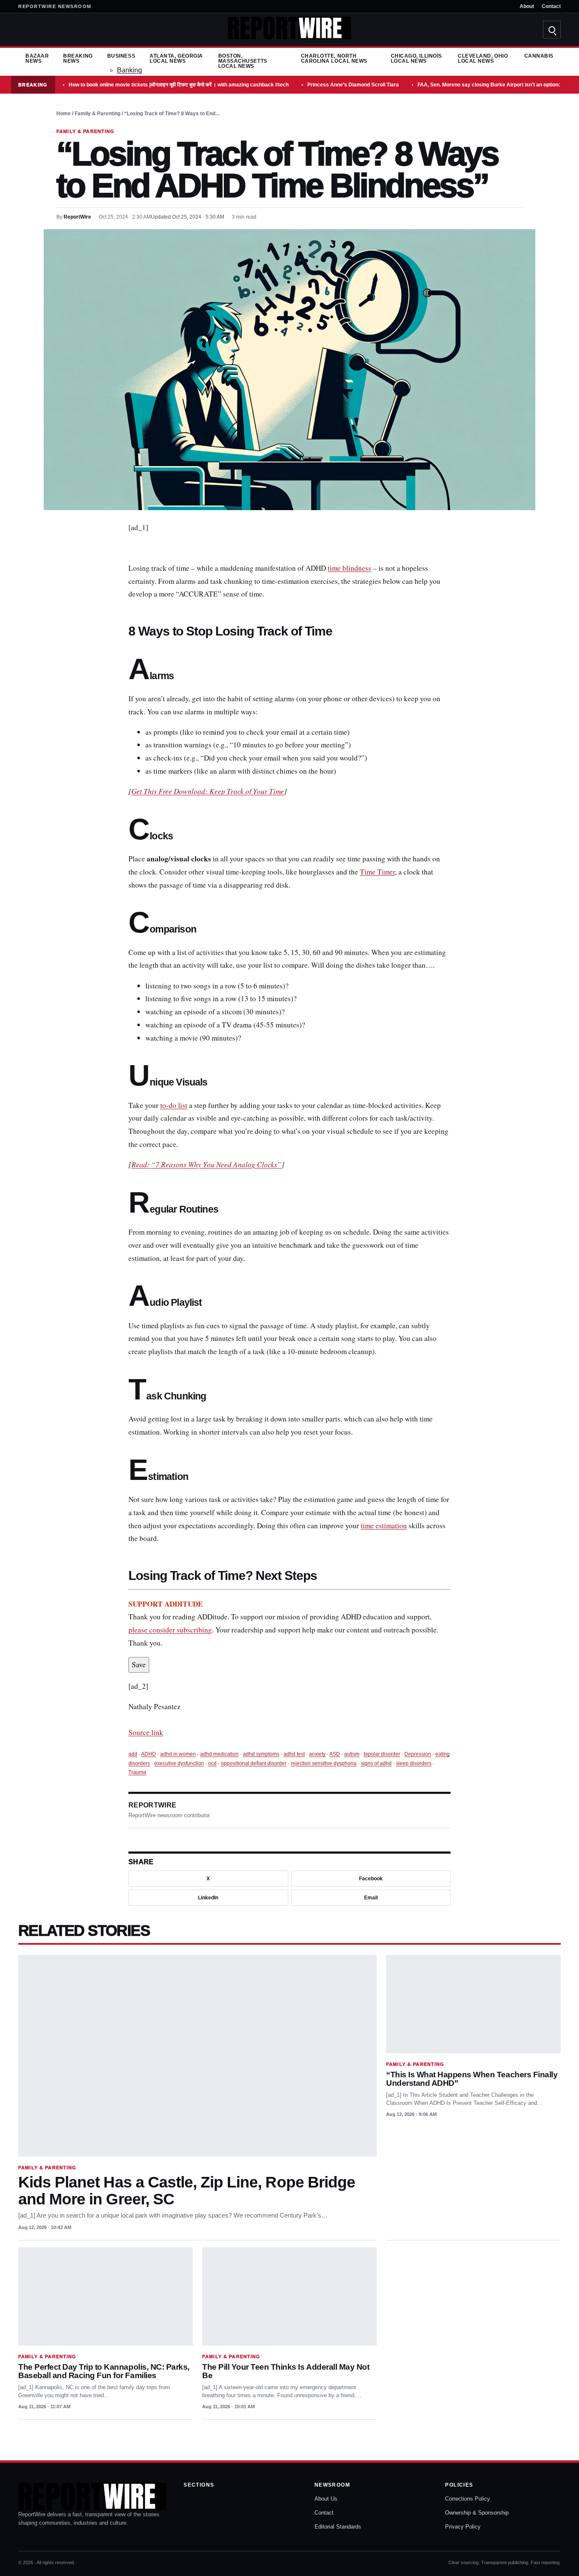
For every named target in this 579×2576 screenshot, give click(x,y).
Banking (129, 70)
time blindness (349, 568)
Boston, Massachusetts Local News (243, 61)
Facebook (371, 1879)
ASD (335, 1754)
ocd (212, 1763)
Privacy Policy (463, 2527)
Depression (418, 1754)
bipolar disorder (382, 1754)
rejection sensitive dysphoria (324, 1763)
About (527, 6)
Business (121, 56)
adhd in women (178, 1754)
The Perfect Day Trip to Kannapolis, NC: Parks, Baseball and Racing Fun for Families (104, 2371)
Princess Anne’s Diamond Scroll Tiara (353, 85)
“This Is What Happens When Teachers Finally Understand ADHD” (472, 2079)
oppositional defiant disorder (254, 1763)
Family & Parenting (97, 114)
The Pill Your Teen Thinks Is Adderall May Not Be (286, 2371)
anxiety (317, 1754)
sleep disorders (414, 1763)
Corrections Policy (468, 2499)
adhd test (294, 1754)
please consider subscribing (170, 1630)
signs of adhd (376, 1763)
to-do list (174, 1105)
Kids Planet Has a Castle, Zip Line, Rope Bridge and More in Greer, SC (187, 2191)
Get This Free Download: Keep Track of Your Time (208, 791)
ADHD (149, 1754)
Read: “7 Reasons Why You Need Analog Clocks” (206, 1164)
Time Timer (377, 872)
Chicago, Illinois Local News (416, 58)
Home (64, 114)
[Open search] (552, 30)
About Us (326, 2499)
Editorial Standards (338, 2527)
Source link (146, 1732)
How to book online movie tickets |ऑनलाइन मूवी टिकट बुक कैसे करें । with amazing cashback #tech (179, 85)
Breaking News (78, 58)
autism (352, 1754)
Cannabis (539, 56)
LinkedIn (208, 1898)
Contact (551, 6)
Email (371, 1898)
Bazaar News (37, 58)
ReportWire (77, 217)
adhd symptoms (261, 1754)
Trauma (137, 1772)
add (133, 1754)
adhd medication (219, 1754)
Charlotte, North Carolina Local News (334, 58)
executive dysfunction (179, 1763)
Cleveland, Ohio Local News (483, 58)
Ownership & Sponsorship (477, 2513)
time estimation (384, 1525)
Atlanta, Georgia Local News (176, 58)
